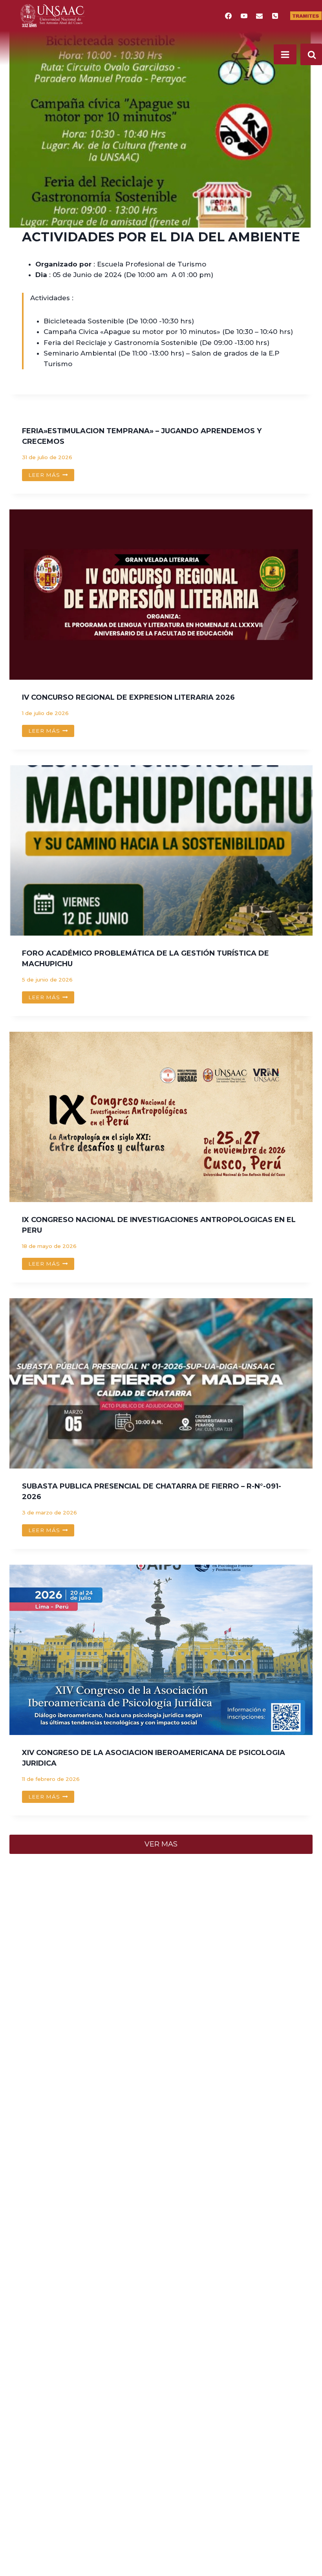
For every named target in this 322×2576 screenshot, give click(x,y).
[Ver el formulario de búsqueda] (311, 54)
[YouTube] (244, 16)
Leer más (51, 476)
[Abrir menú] (285, 54)
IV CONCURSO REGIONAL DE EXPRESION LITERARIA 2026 (128, 697)
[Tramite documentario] (306, 16)
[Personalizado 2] (275, 16)
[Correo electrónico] (260, 16)
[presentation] (161, 595)
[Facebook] (229, 16)
